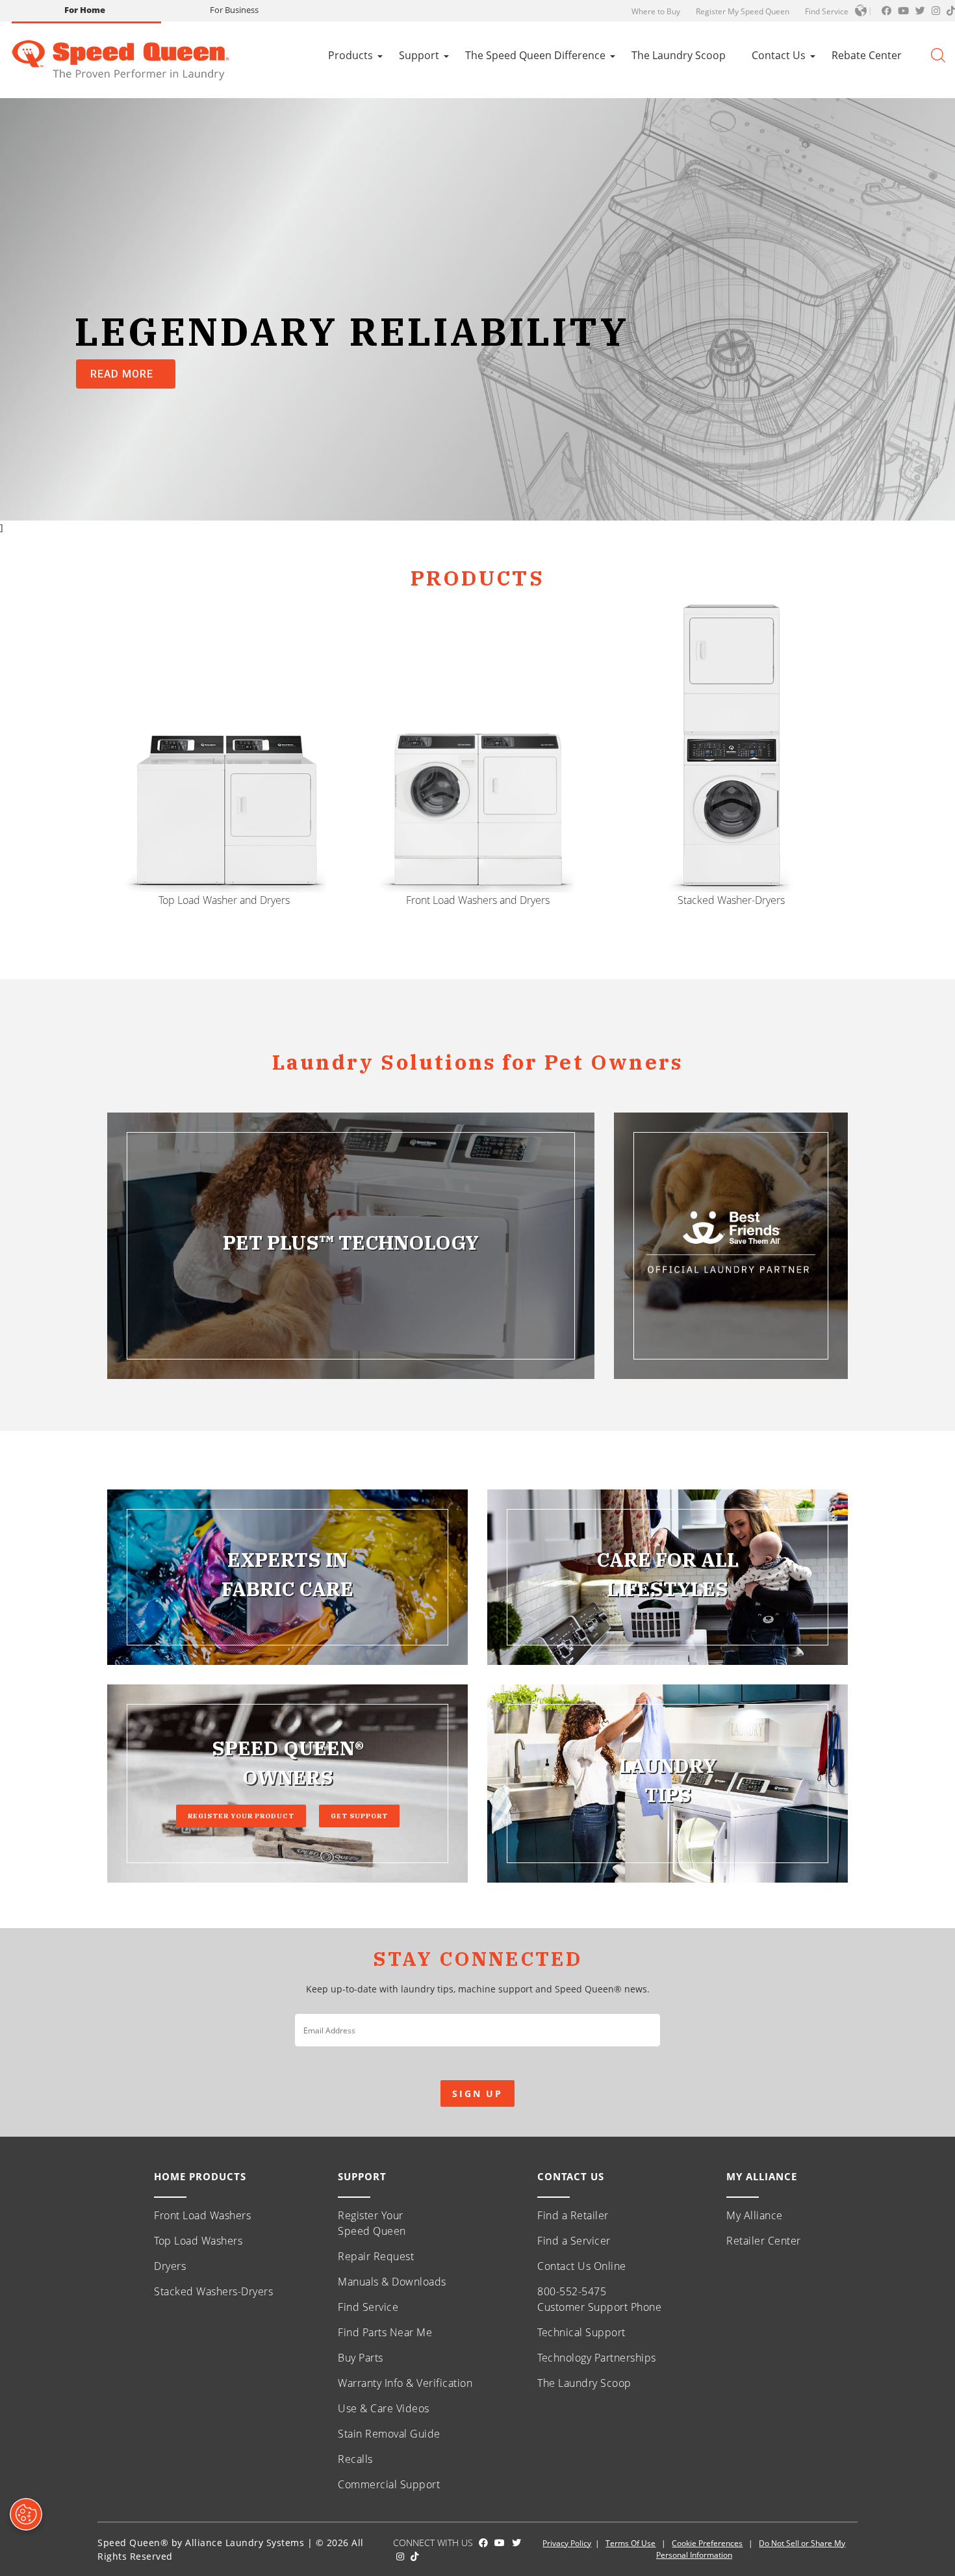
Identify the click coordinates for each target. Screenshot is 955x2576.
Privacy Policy (567, 2543)
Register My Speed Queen (743, 11)
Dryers (170, 2266)
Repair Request (376, 2256)
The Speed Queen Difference (535, 55)
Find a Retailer (573, 2215)
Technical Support (581, 2332)
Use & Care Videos (384, 2408)
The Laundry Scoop (679, 55)
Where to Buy (656, 11)
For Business (234, 10)
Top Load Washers (198, 2241)
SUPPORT (362, 2176)
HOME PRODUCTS (200, 2176)
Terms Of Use (630, 2543)
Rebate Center (867, 55)
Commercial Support (389, 2484)
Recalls (355, 2459)
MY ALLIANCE (762, 2176)
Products (350, 55)
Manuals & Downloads (392, 2282)
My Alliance (755, 2215)
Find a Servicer (574, 2241)
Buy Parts (361, 2358)
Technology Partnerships (597, 2358)
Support (419, 55)
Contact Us (779, 55)
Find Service (827, 11)
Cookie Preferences (707, 2543)
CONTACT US (571, 2176)
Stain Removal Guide (389, 2434)
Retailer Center (764, 2241)
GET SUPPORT (359, 1816)
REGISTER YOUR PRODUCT (241, 1816)
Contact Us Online (582, 2266)
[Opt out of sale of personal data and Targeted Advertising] (26, 2514)
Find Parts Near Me (385, 2332)
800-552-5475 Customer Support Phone (599, 2299)
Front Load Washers (202, 2215)
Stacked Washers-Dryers (213, 2291)
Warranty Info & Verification (405, 2383)
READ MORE (122, 374)
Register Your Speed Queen (372, 2223)
